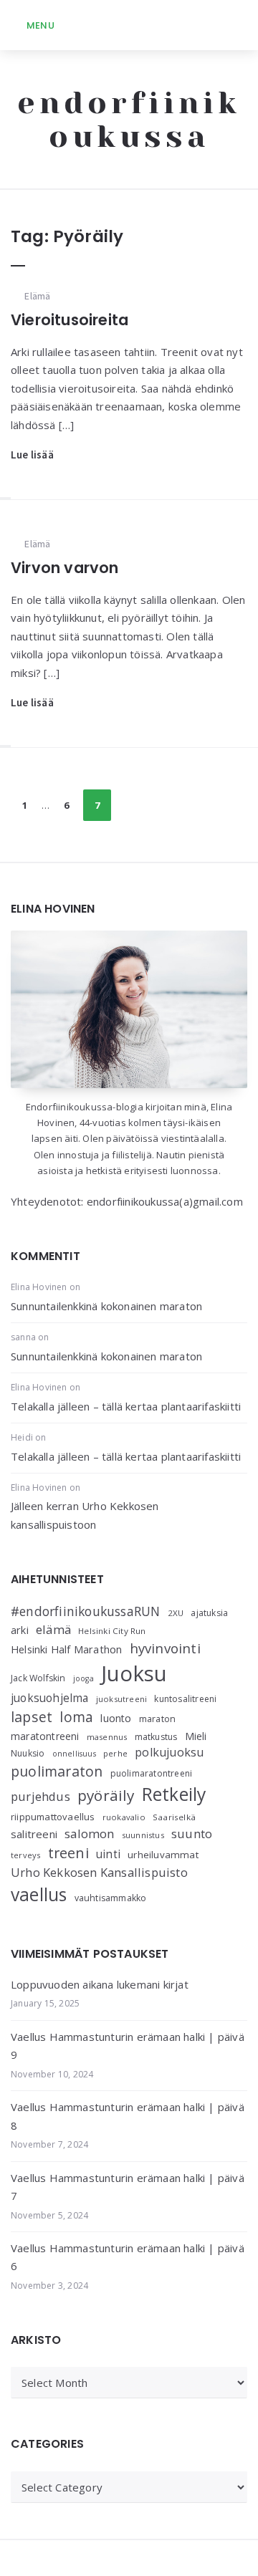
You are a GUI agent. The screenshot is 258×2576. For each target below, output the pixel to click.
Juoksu (134, 1673)
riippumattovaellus (53, 1817)
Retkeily (174, 1794)
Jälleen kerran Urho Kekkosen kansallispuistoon (85, 1515)
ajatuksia (209, 1613)
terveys (25, 1855)
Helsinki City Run (112, 1631)
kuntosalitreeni (185, 1699)
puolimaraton (57, 1771)
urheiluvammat (163, 1855)
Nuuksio (28, 1753)
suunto (192, 1834)
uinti (108, 1854)
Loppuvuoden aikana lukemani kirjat (100, 1984)
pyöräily (106, 1795)
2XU (176, 1613)
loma (76, 1717)
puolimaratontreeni (152, 1773)
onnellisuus (74, 1754)
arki (20, 1630)
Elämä (37, 296)
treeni (68, 1853)
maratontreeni (45, 1736)
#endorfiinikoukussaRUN (85, 1611)
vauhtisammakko (111, 1898)
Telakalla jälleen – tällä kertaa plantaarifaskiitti (126, 1406)
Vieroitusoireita (70, 320)
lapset (32, 1717)
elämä (53, 1629)
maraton (157, 1719)
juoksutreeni (121, 1699)
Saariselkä (174, 1817)
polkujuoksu (169, 1752)
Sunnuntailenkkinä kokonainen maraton (106, 1306)
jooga (83, 1678)
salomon (89, 1834)
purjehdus (40, 1796)
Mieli (196, 1736)
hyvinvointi (165, 1648)
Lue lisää (32, 455)
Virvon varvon (65, 568)
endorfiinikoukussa (129, 120)
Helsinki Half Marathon (66, 1649)
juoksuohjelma (50, 1698)
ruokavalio (124, 1817)
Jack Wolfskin (38, 1678)
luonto (116, 1718)
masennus (107, 1737)
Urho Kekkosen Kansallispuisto (99, 1872)
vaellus (39, 1894)
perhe (115, 1753)
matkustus (156, 1737)
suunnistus (143, 1835)
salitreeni (34, 1834)
